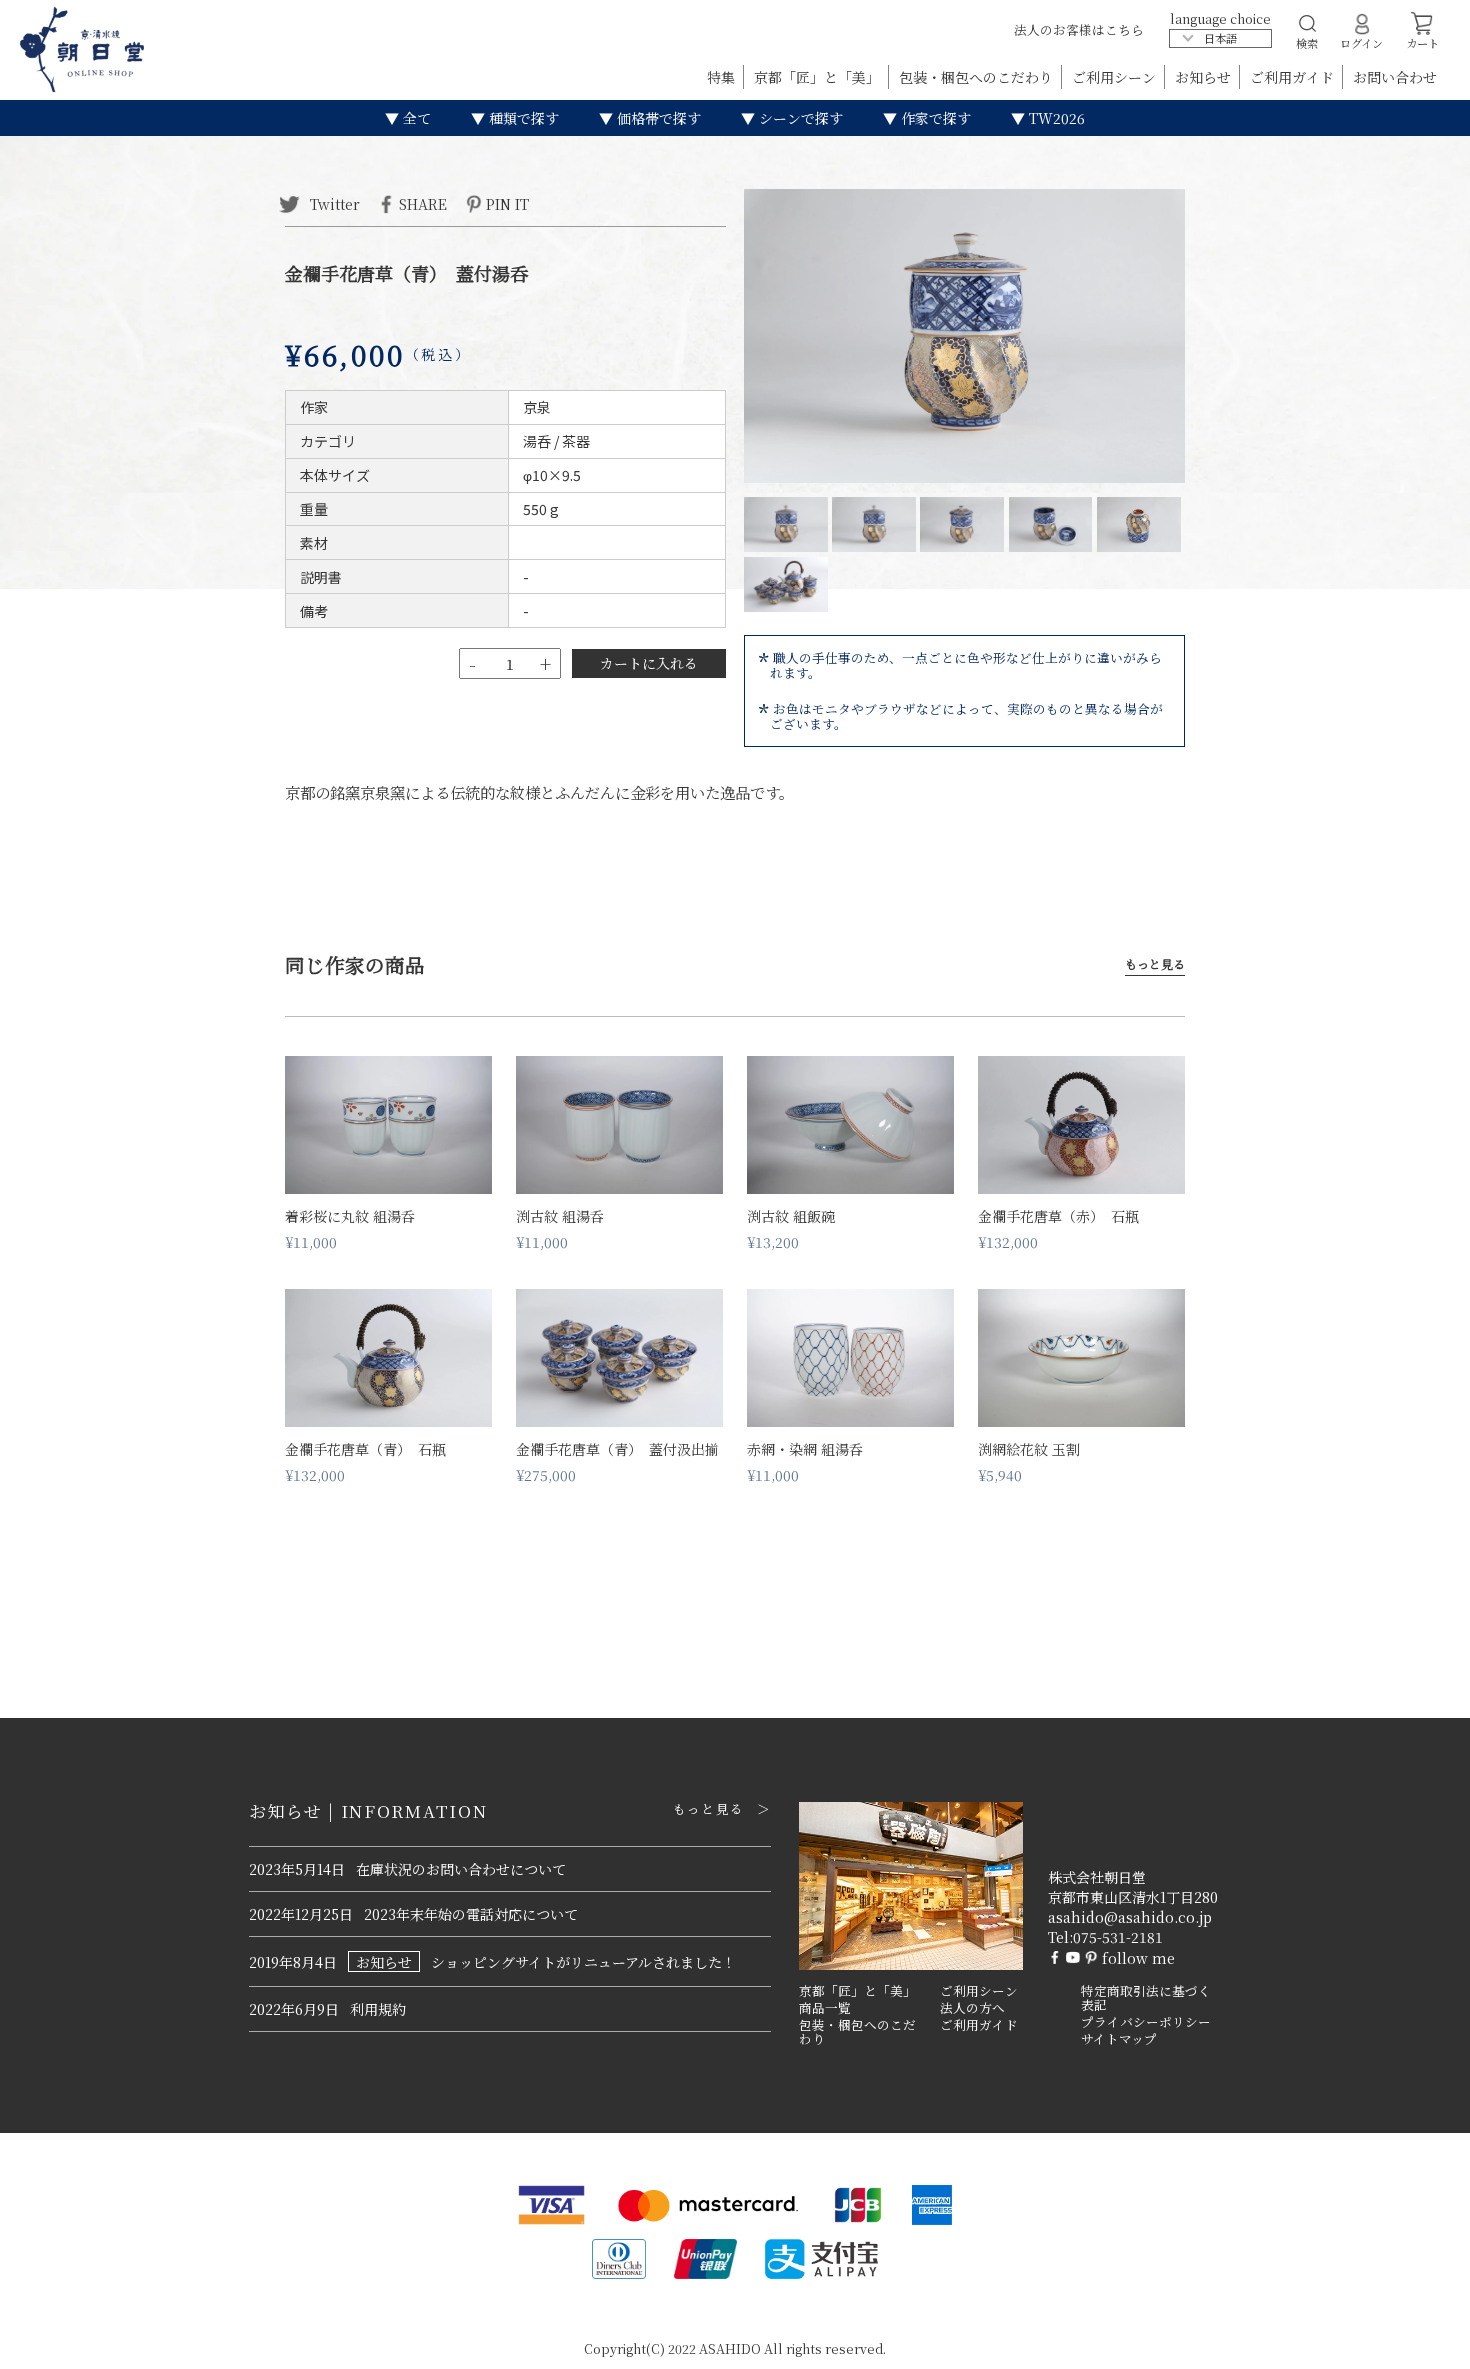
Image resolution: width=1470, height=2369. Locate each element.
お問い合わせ (1395, 77)
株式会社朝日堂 (1097, 1877)
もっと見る (1155, 964)
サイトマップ (1119, 2039)
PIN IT (507, 203)
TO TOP (1423, 2341)
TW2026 (1055, 118)
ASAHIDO (730, 2348)
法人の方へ (972, 2008)
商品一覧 (825, 2008)
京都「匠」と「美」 (819, 77)
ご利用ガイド (1294, 77)
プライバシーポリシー (1146, 2022)
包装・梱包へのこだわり (978, 77)
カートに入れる (649, 663)
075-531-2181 (1118, 1937)
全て (415, 118)
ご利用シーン (1116, 77)
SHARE (423, 203)
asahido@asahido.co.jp (1130, 1917)
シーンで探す (799, 118)
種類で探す (522, 118)
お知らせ (1205, 77)
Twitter (333, 203)
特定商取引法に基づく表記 (1146, 1998)
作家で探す (934, 118)
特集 (723, 77)
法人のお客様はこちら (1079, 29)
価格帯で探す (657, 118)
